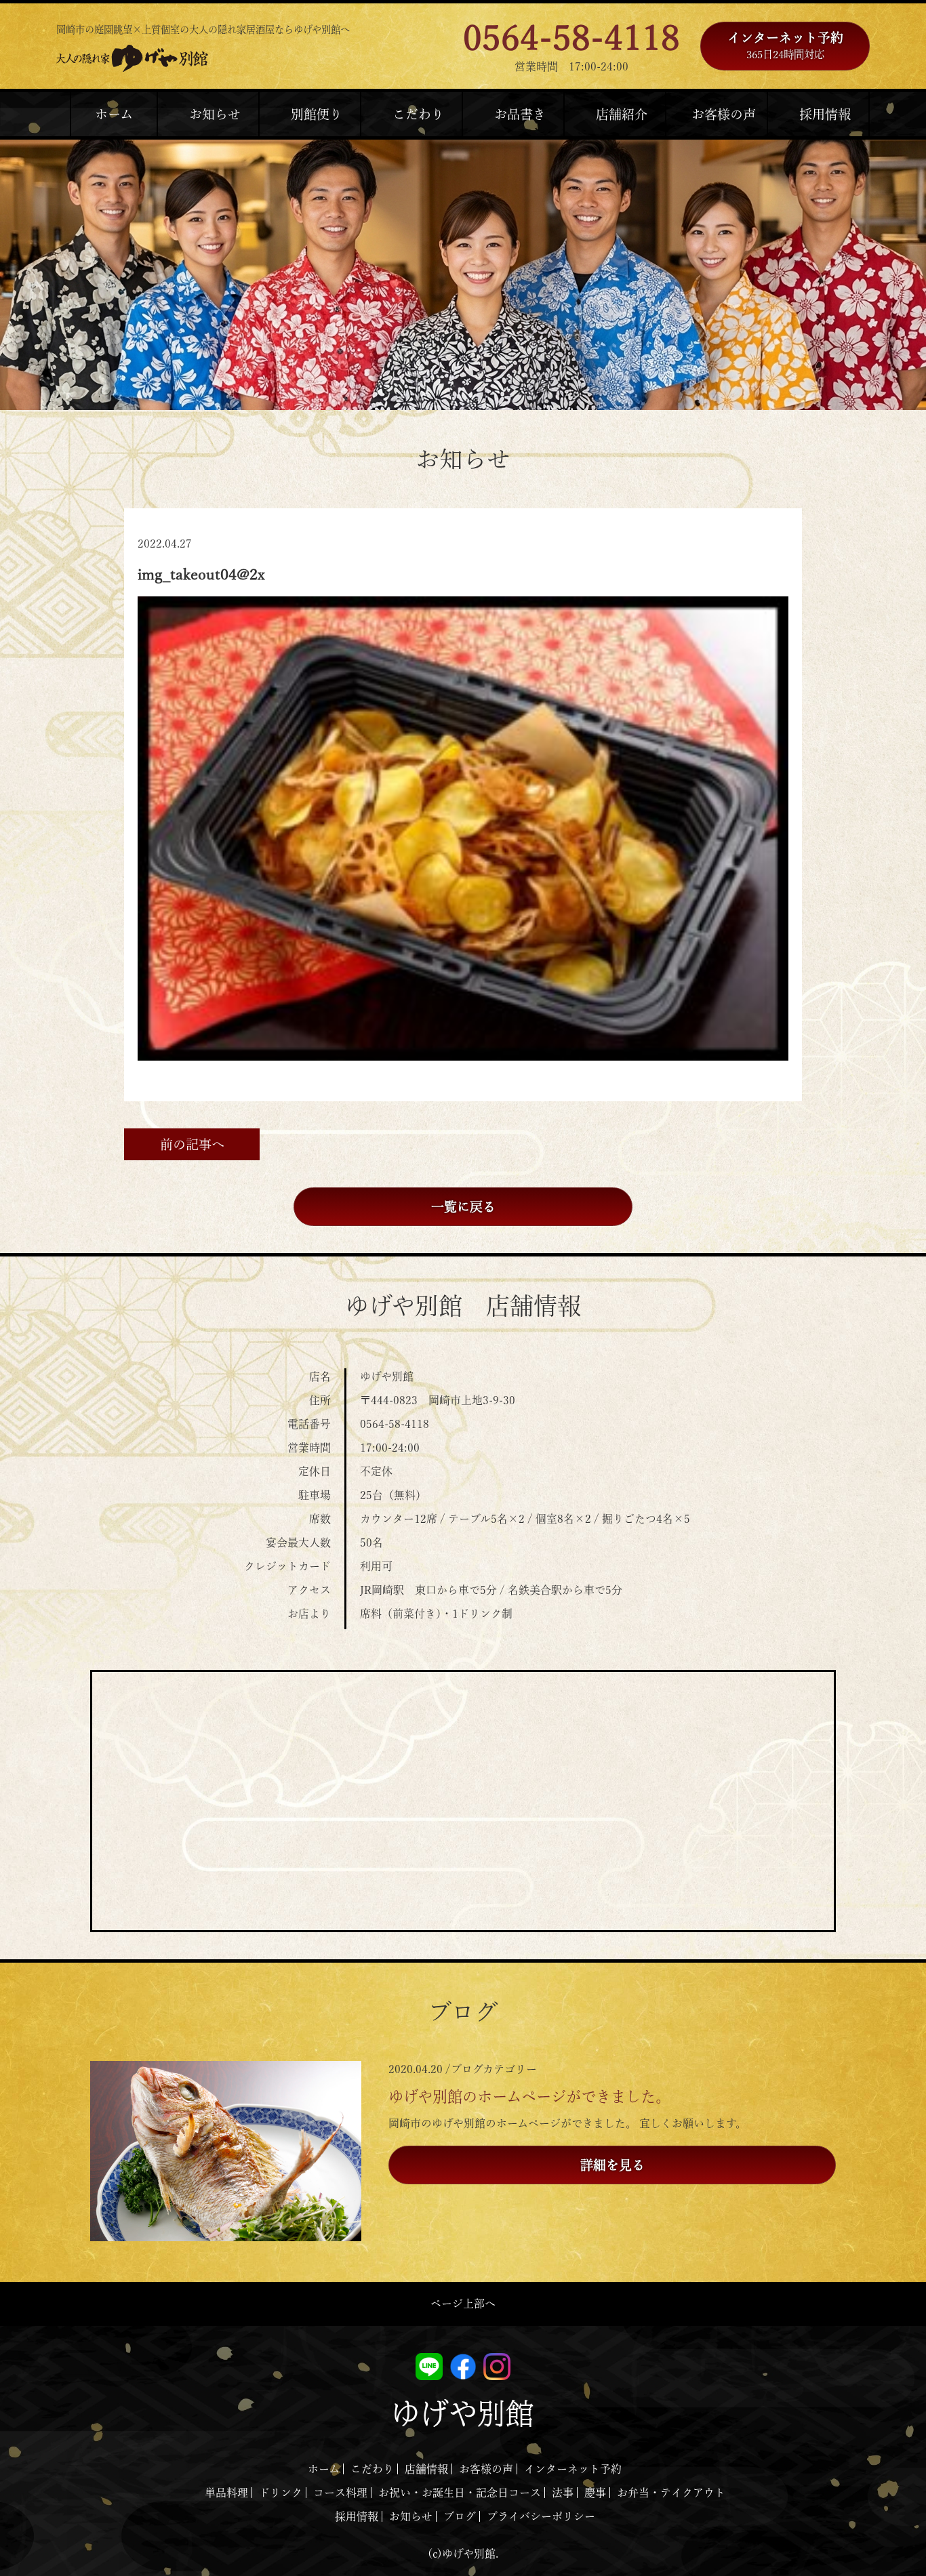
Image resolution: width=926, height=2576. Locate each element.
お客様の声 (486, 2469)
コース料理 (340, 2493)
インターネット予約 (785, 45)
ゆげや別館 (463, 2413)
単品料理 (226, 2493)
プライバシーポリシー (541, 2516)
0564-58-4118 (571, 38)
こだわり (372, 2469)
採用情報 (357, 2516)
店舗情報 (426, 2469)
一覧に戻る (463, 1207)
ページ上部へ (463, 2304)
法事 (563, 2493)
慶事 (595, 2493)
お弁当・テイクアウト (671, 2493)
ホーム (324, 2469)
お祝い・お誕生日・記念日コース (460, 2493)
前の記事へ (192, 1144)
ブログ (460, 2516)
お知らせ (411, 2516)
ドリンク (281, 2493)
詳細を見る (612, 2165)
